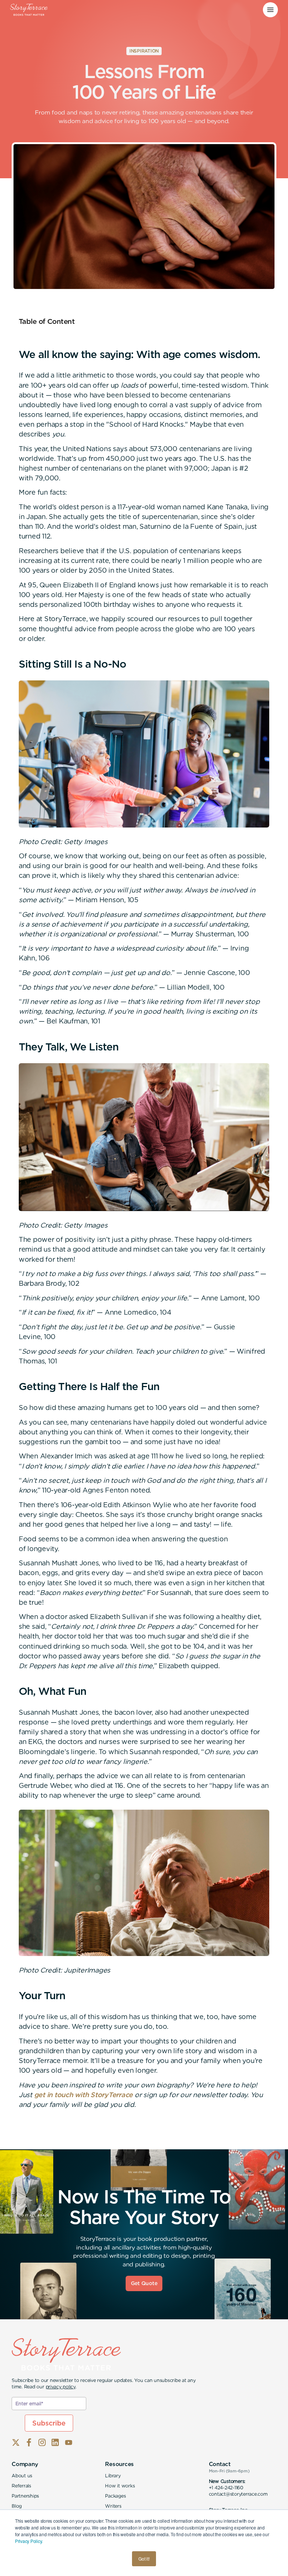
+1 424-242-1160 (226, 2488)
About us (22, 2476)
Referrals (21, 2486)
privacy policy (61, 2387)
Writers (113, 2506)
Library (113, 2476)
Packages (115, 2496)
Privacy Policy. (29, 2541)
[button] (270, 10)
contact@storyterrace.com (238, 2494)
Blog (17, 2506)
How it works (120, 2486)
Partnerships (25, 2496)
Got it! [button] (144, 2559)
